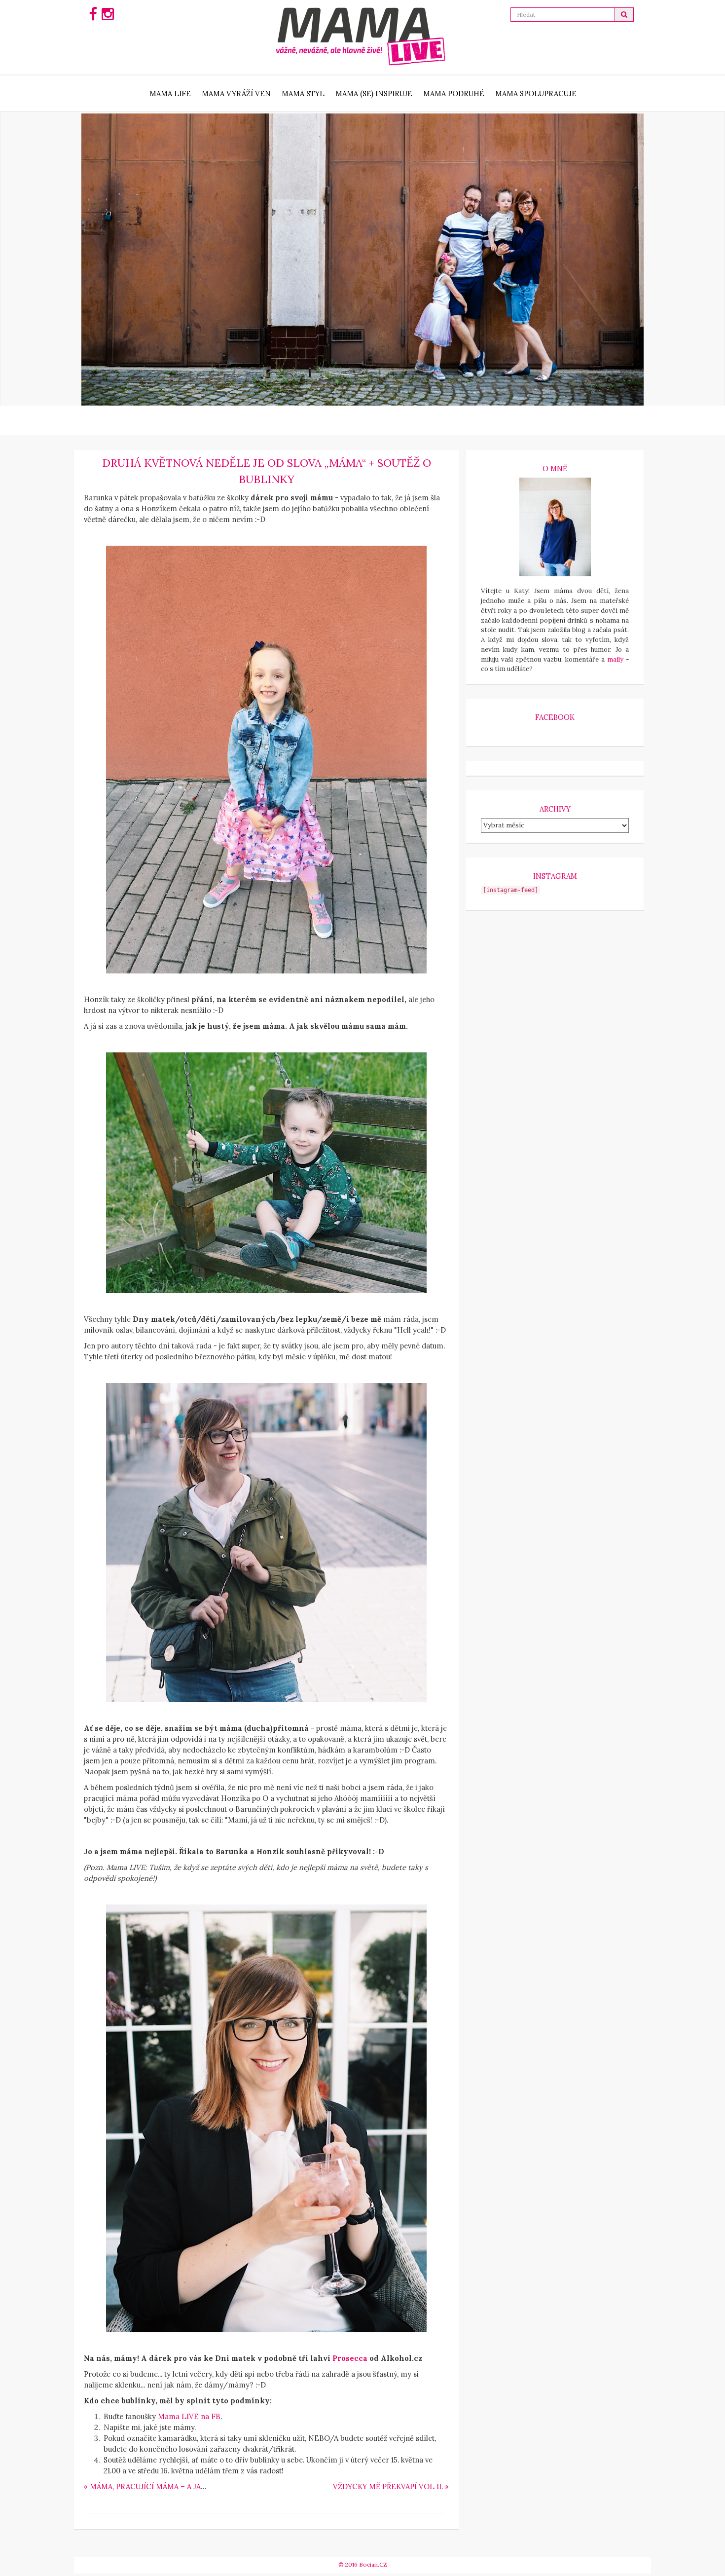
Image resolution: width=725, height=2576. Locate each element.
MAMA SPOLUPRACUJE (536, 93)
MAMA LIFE (170, 93)
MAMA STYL (303, 93)
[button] (624, 15)
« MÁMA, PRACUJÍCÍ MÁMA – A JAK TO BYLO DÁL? (173, 2486)
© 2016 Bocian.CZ (363, 2564)
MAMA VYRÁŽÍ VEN (236, 93)
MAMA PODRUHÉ (454, 93)
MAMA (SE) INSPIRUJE (374, 93)
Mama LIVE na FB (189, 2416)
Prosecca (350, 2358)
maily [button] (615, 659)
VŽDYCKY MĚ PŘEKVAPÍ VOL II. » (391, 2486)
